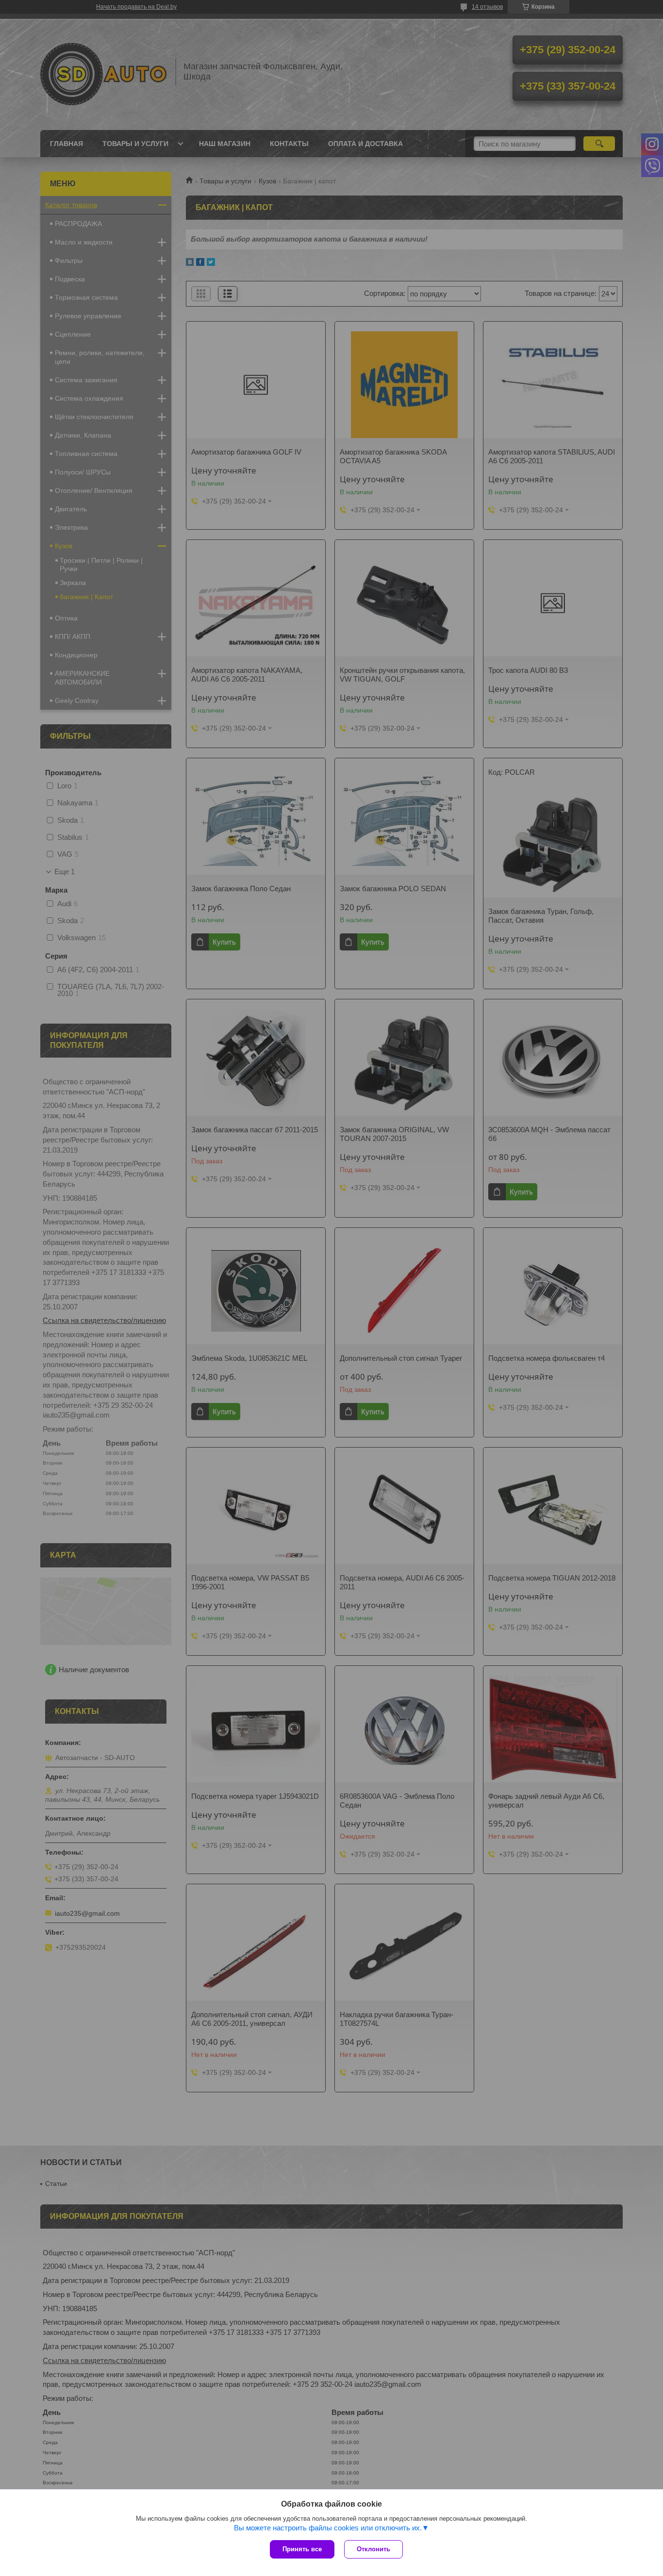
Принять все (302, 2549)
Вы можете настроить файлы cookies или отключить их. (328, 2528)
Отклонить (373, 2549)
